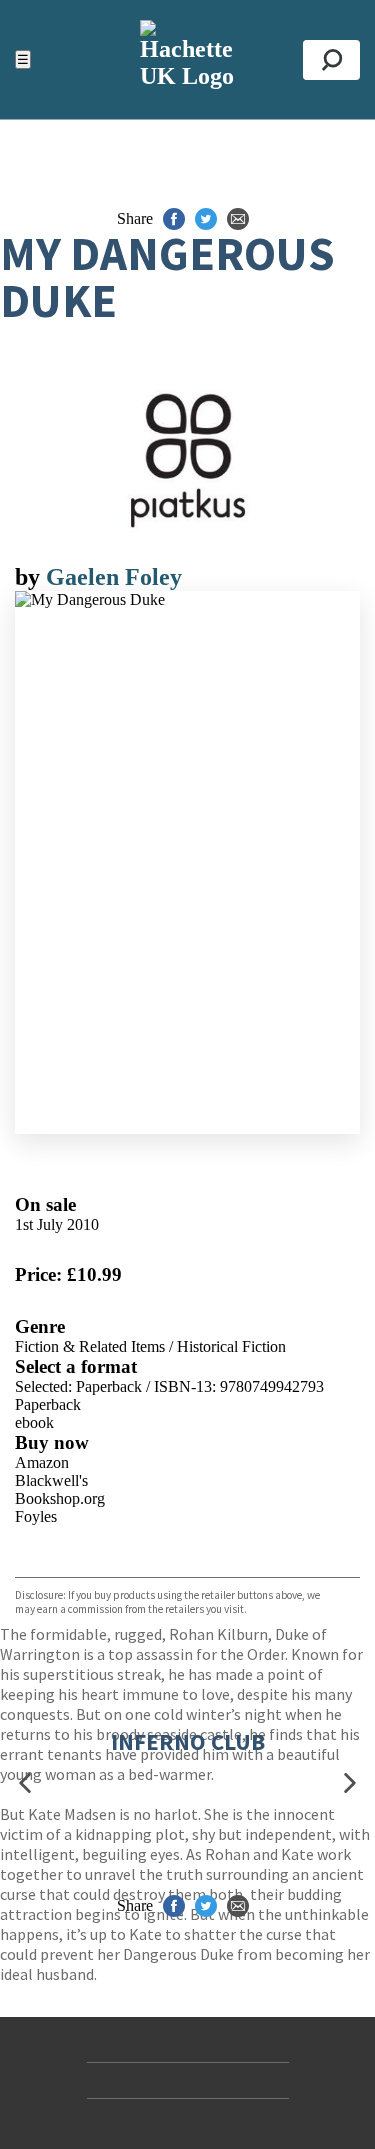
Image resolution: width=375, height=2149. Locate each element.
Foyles (36, 1516)
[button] (25, 1782)
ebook (34, 1422)
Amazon (42, 1462)
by (30, 577)
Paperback (48, 1404)
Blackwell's (51, 1480)
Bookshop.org (60, 1498)
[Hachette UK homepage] (187, 59)
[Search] (331, 60)
